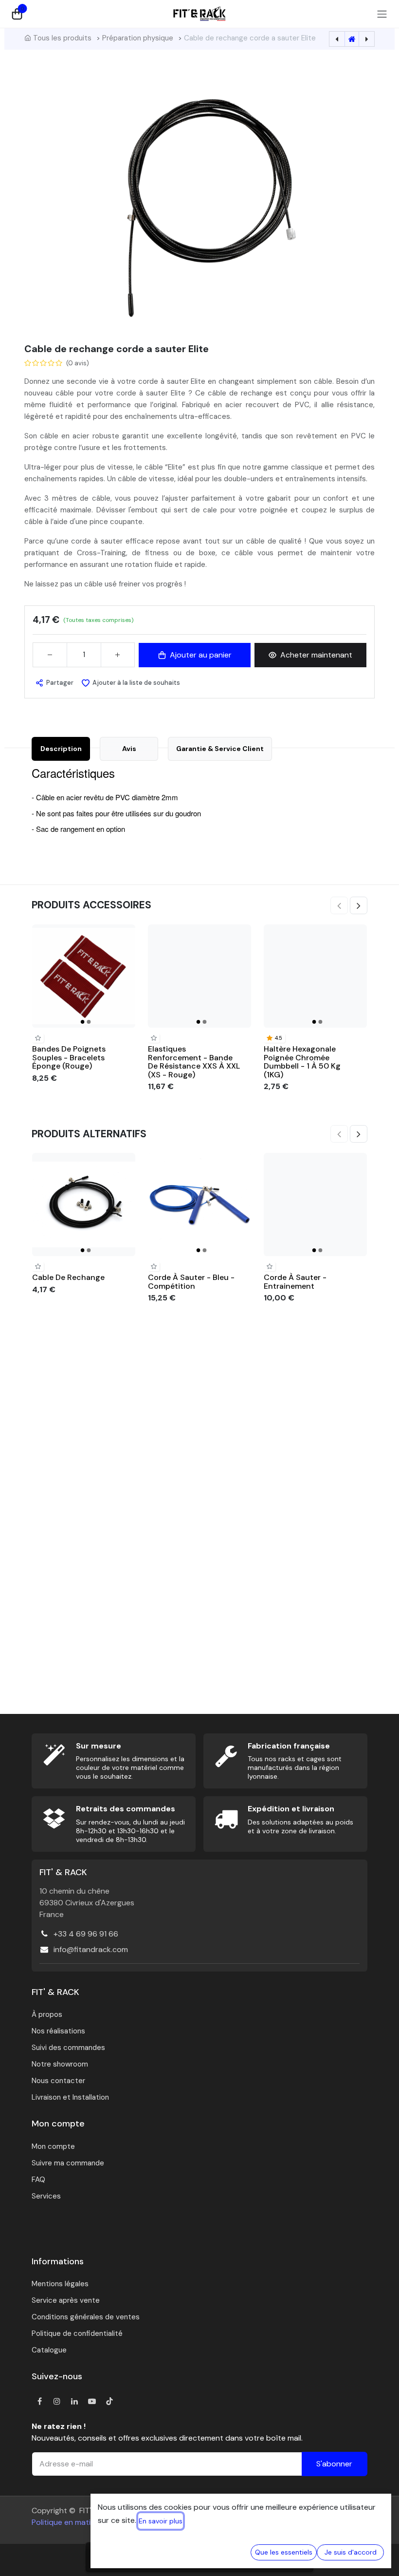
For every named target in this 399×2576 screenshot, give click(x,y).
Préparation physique (138, 38)
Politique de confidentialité (77, 2333)
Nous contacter (58, 2081)
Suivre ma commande (68, 2163)
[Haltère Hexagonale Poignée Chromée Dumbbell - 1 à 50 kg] (315, 976)
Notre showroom (60, 2064)
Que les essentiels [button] (284, 2552)
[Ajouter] (118, 655)
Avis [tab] (129, 749)
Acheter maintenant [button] (316, 655)
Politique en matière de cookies (87, 2522)
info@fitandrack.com (91, 1949)
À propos (47, 2014)
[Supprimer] (50, 655)
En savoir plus (161, 2521)
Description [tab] (61, 749)
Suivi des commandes (68, 2048)
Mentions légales (60, 2284)
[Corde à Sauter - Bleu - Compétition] (199, 1204)
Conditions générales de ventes (86, 2317)
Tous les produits (62, 38)
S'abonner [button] (334, 2464)
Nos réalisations (58, 2031)
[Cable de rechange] (84, 1204)
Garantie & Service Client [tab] (220, 749)
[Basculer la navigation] (382, 14)
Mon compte (53, 2146)
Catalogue (49, 2350)
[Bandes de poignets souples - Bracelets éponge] (84, 976)
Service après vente (66, 2300)
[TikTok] (109, 2401)
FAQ (38, 2180)
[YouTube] (92, 2401)
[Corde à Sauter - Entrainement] (315, 1204)
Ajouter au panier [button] (201, 655)
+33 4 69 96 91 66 (86, 1934)
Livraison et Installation (70, 2097)
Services (46, 2196)
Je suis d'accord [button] (351, 2552)
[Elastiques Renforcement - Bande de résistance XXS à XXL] (199, 976)
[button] (54, 683)
